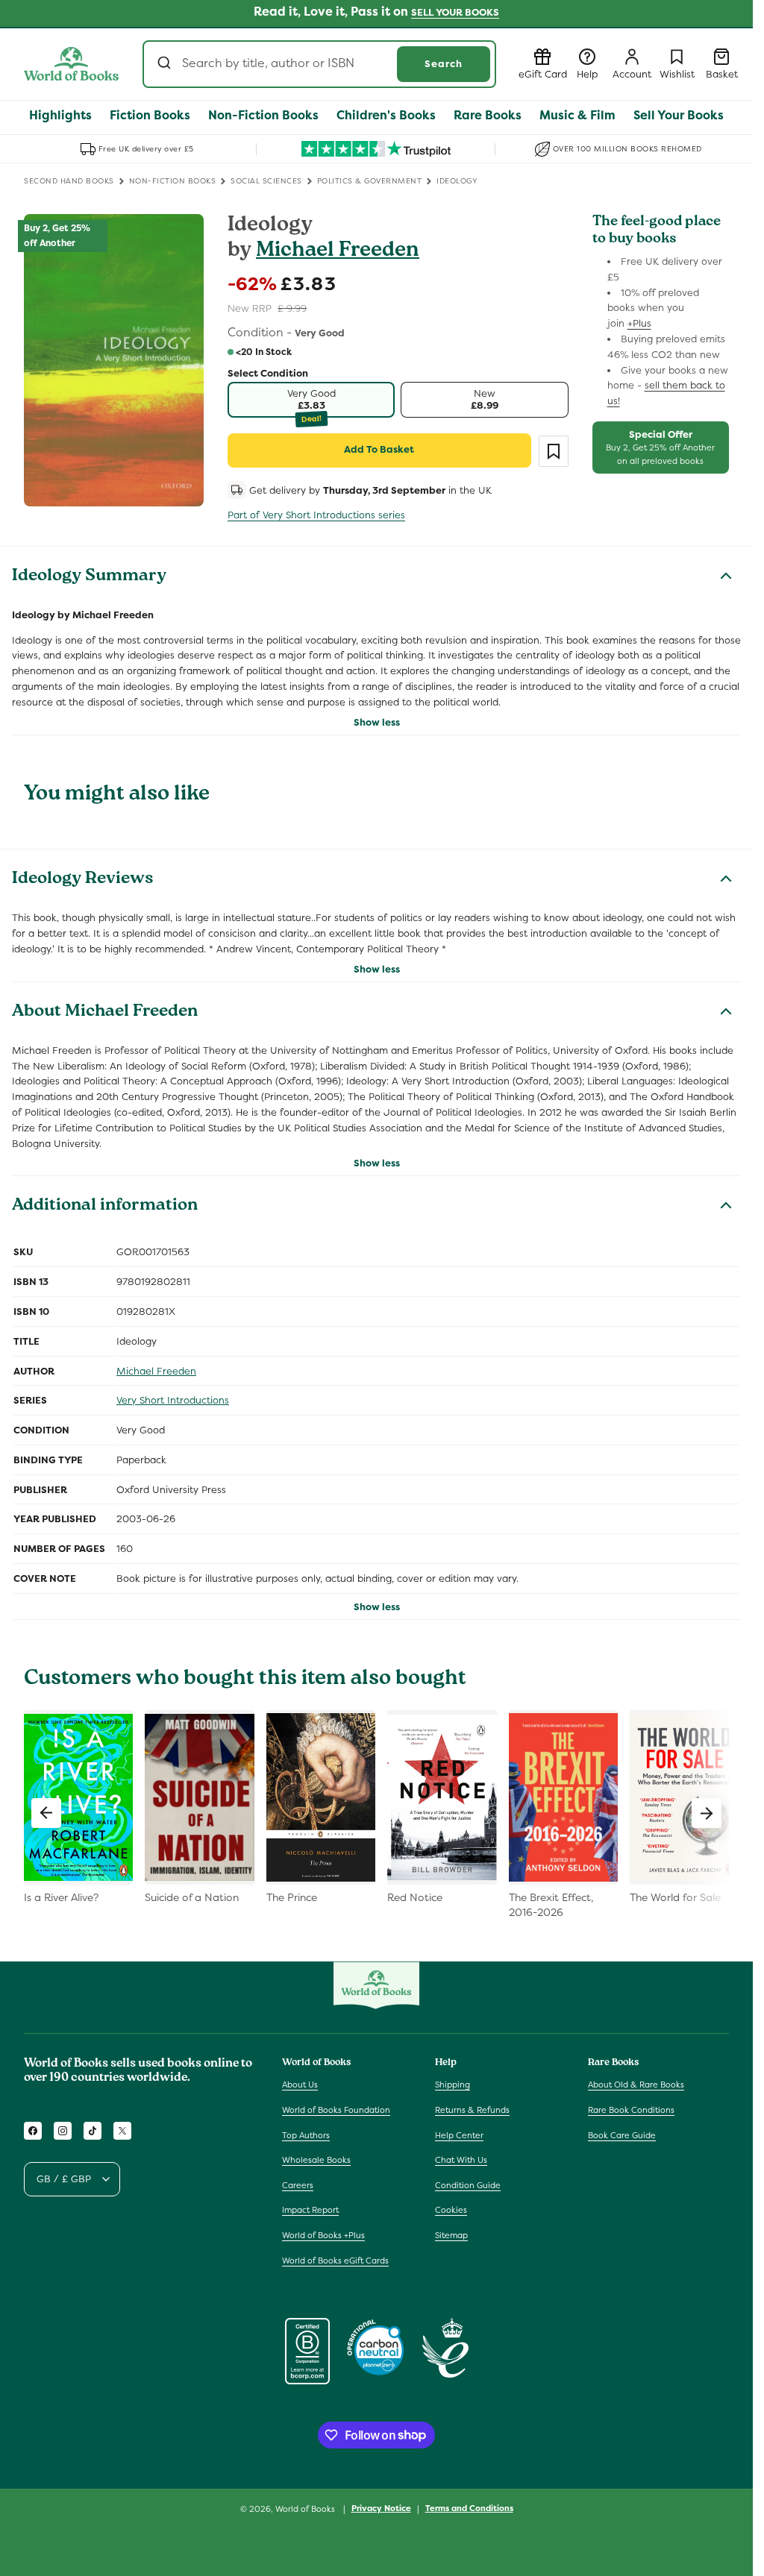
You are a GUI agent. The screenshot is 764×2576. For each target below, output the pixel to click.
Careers (298, 2185)
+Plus (639, 323)
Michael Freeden (338, 252)
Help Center (459, 2135)
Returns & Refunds (472, 2110)
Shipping (453, 2085)
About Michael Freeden (105, 1013)
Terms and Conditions (469, 2508)
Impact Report (310, 2210)
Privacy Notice (381, 2508)
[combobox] (319, 64)
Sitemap (451, 2235)
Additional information (105, 1207)
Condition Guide (468, 2185)
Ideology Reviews (83, 880)
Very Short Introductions (173, 1400)
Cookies (451, 2210)
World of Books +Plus (323, 2235)
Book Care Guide (622, 2135)
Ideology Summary (89, 577)
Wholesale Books (316, 2160)
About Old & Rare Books (636, 2085)
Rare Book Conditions (631, 2110)
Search (444, 64)
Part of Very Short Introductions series (316, 515)
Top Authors (306, 2135)
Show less (377, 722)
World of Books (306, 2509)
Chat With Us (461, 2160)
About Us (300, 2085)
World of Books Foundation (336, 2110)
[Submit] (166, 64)
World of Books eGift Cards (335, 2261)
